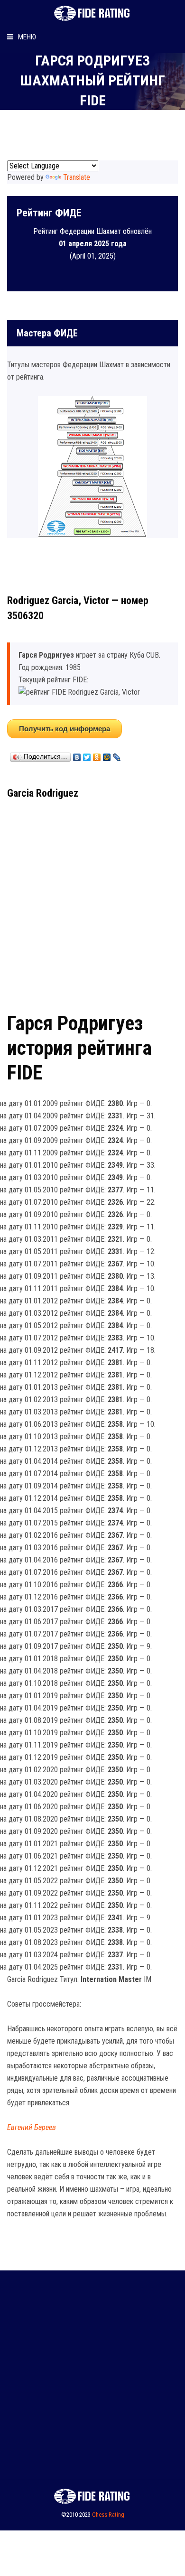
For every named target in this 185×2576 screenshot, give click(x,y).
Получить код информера (65, 729)
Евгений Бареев (32, 2127)
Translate (77, 177)
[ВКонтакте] (77, 755)
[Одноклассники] (97, 755)
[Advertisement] (92, 902)
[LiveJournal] (117, 755)
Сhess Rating (108, 2515)
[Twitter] (87, 755)
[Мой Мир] (107, 755)
